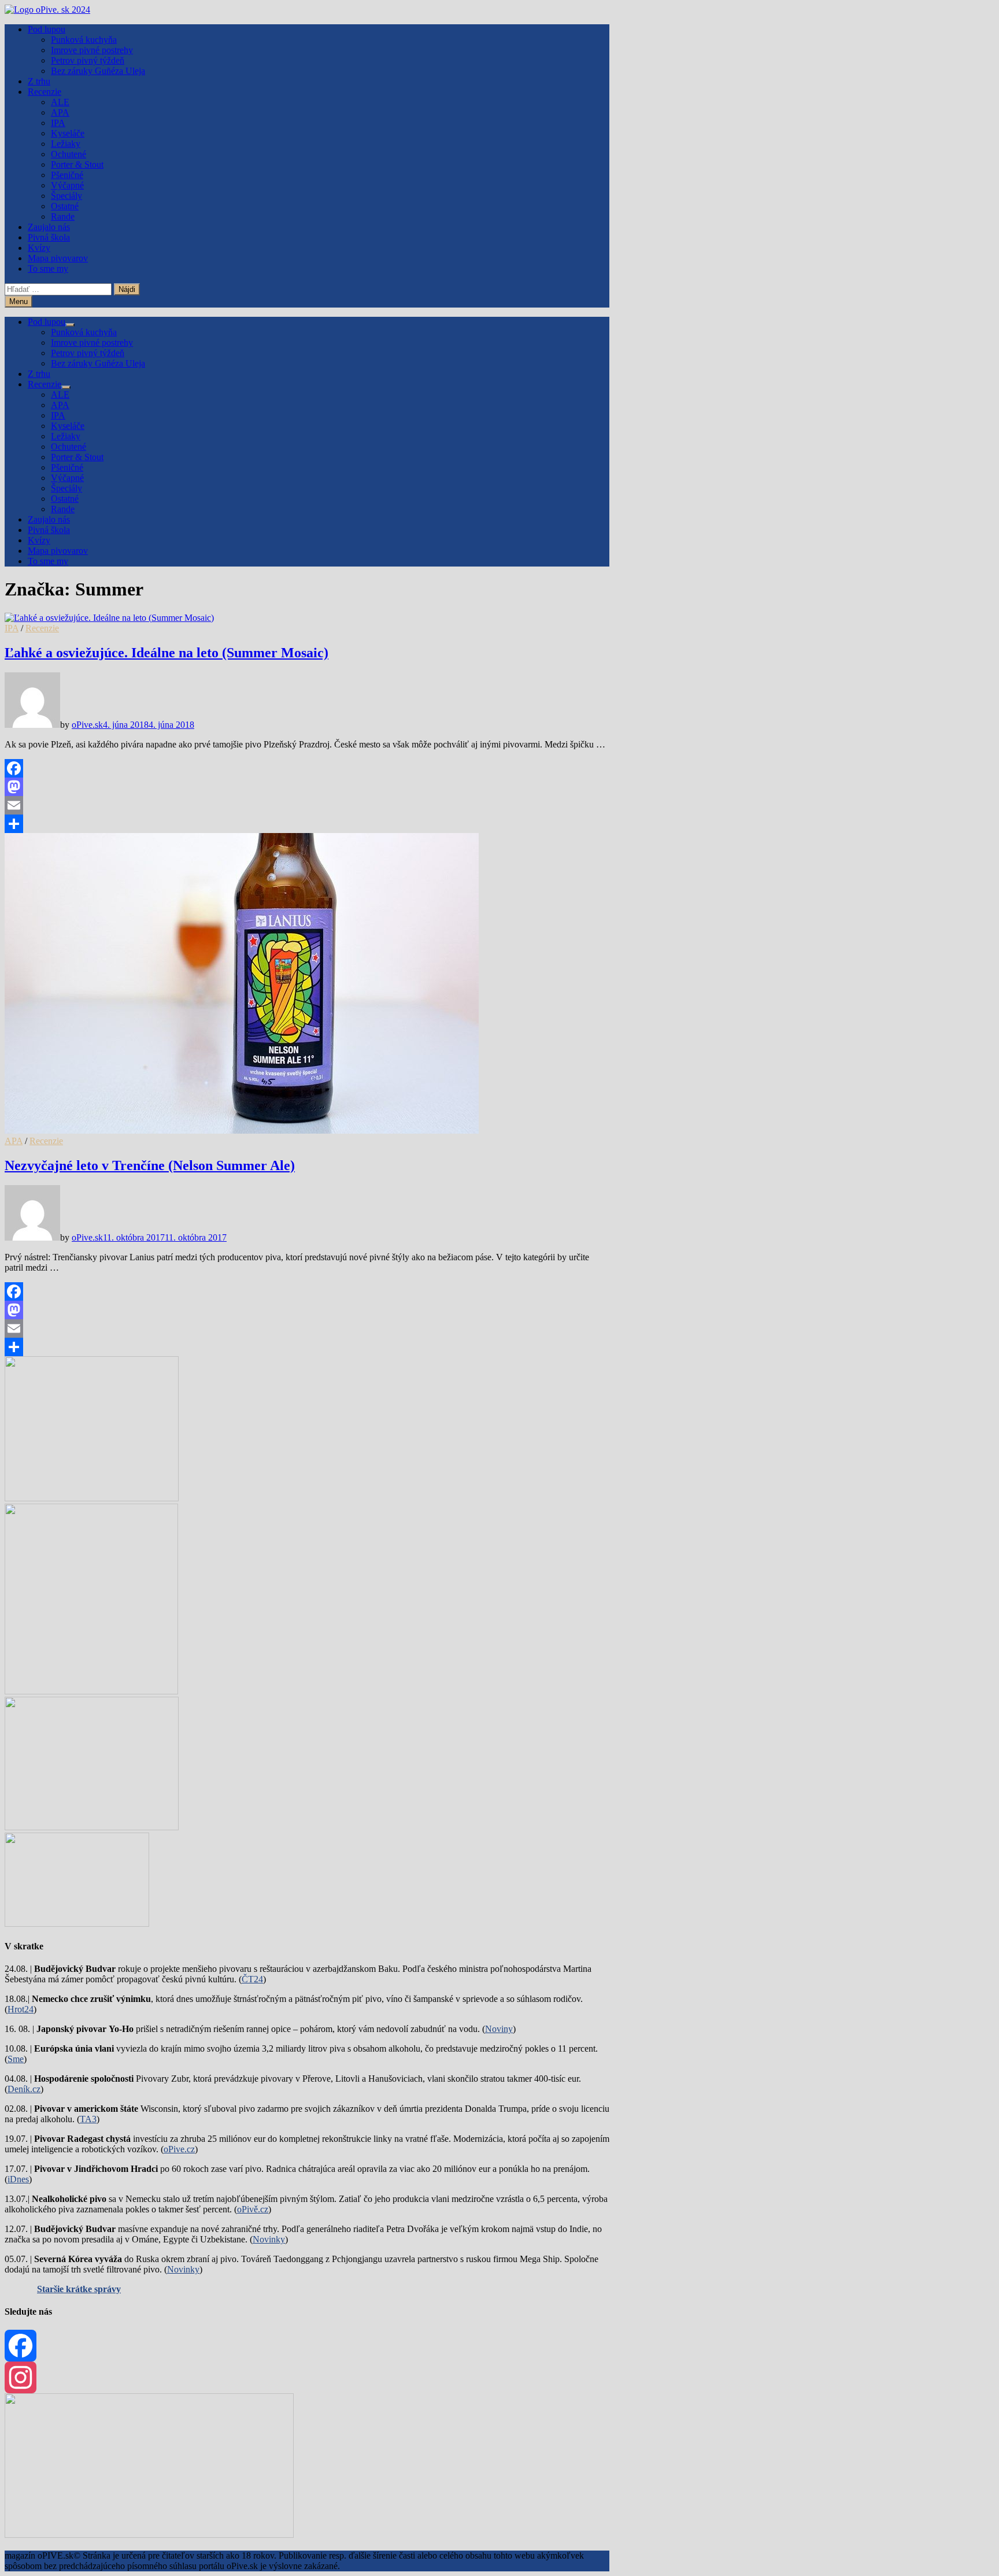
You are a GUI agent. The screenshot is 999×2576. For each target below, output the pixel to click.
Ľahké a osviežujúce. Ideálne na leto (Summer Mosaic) (166, 653)
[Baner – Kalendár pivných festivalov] (149, 2535)
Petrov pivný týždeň (88, 60)
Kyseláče (68, 133)
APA (60, 112)
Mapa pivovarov (58, 258)
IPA (58, 123)
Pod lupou (47, 29)
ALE (60, 102)
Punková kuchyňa (84, 40)
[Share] (307, 824)
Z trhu (39, 81)
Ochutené (69, 154)
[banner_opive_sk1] (92, 1498)
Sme (16, 2059)
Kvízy (39, 248)
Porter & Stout (77, 164)
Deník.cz (24, 2089)
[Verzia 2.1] (91, 1691)
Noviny (499, 2029)
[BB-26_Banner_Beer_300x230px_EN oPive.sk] (92, 1827)
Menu (18, 301)
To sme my (48, 269)
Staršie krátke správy (79, 2289)
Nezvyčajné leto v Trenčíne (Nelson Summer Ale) (150, 1165)
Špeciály (66, 196)
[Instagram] (307, 2377)
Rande (63, 216)
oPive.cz (179, 2149)
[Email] (307, 805)
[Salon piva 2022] (77, 1924)
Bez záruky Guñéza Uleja (98, 71)
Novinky (269, 2239)
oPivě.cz (253, 2209)
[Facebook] (307, 768)
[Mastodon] (307, 787)
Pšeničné (67, 175)
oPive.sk (87, 725)
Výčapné (67, 185)
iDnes (18, 2179)
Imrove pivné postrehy (92, 50)
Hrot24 (21, 2009)
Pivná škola (49, 237)
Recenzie (45, 92)
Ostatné (65, 206)
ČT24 (252, 1979)
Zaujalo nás (49, 227)
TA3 (88, 2119)
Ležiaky (66, 144)
